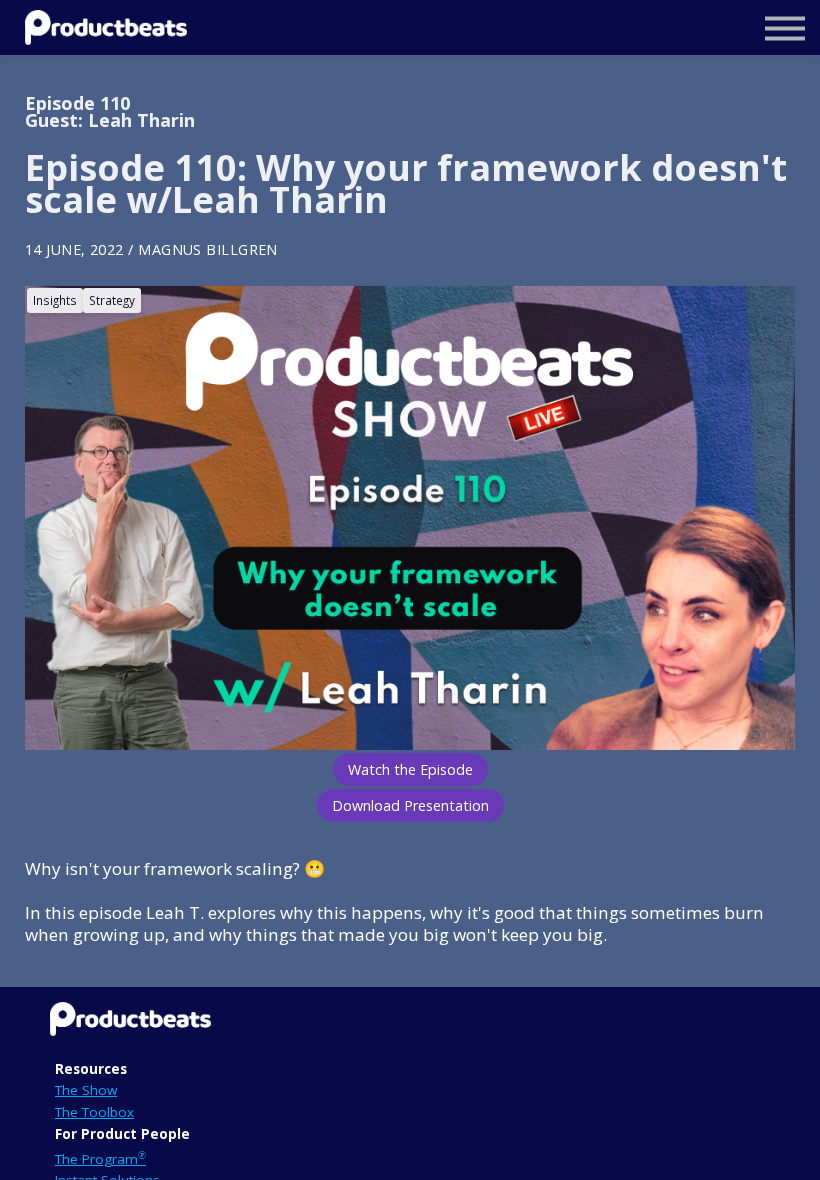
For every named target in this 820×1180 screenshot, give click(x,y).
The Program (100, 1159)
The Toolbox (94, 1112)
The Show (86, 1090)
